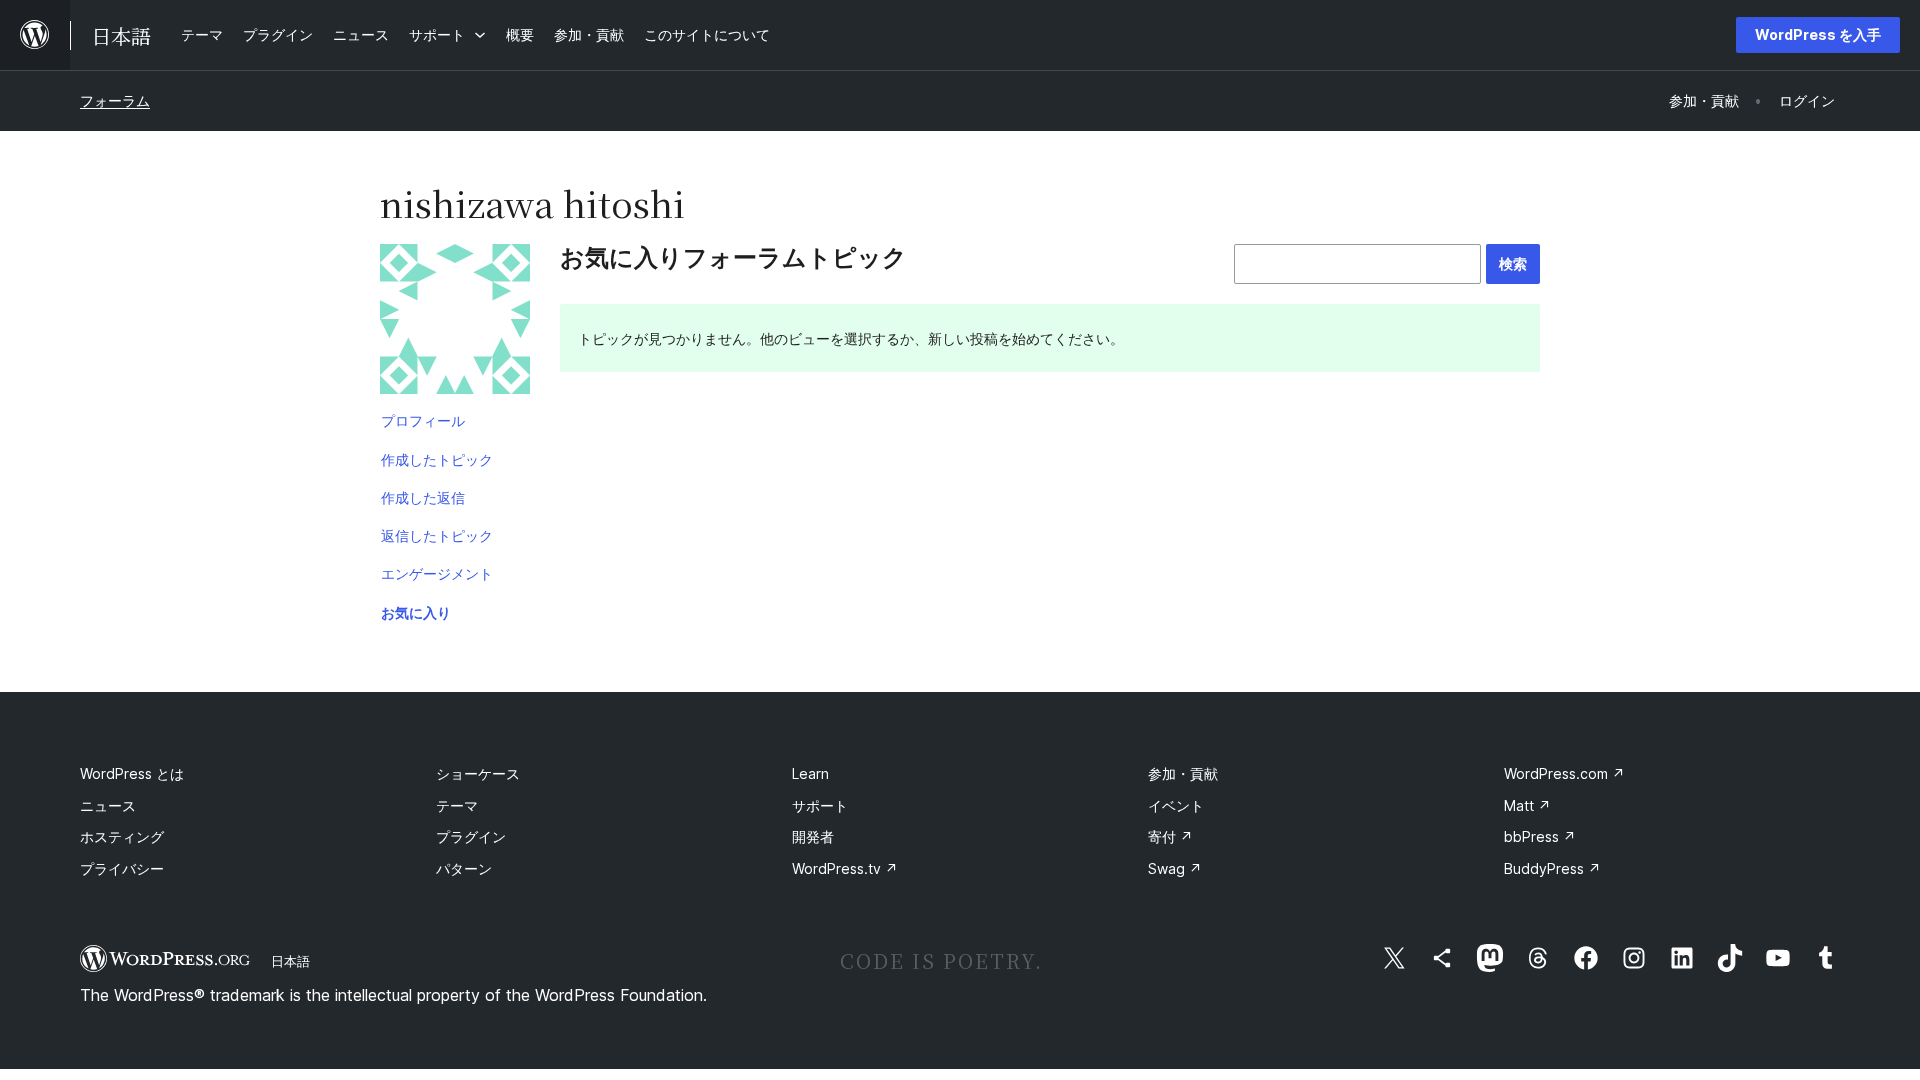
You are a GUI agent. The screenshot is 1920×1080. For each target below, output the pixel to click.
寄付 (1170, 836)
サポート (820, 805)
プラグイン (471, 836)
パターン (464, 868)
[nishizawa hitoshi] (455, 323)
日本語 (290, 961)
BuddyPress (1552, 868)
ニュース (108, 805)
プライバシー (122, 868)
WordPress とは (132, 773)
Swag (1175, 868)
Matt (1527, 805)
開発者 (813, 836)
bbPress (1540, 836)
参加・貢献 (1183, 773)
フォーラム (115, 100)
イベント (1176, 805)
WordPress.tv (845, 868)
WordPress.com (1564, 773)
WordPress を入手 (1818, 34)
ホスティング (122, 836)
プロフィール (423, 420)
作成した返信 (423, 497)
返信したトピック (437, 535)
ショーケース (478, 773)
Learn (810, 773)
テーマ (457, 805)
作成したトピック (437, 459)
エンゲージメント (437, 573)
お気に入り (416, 612)
